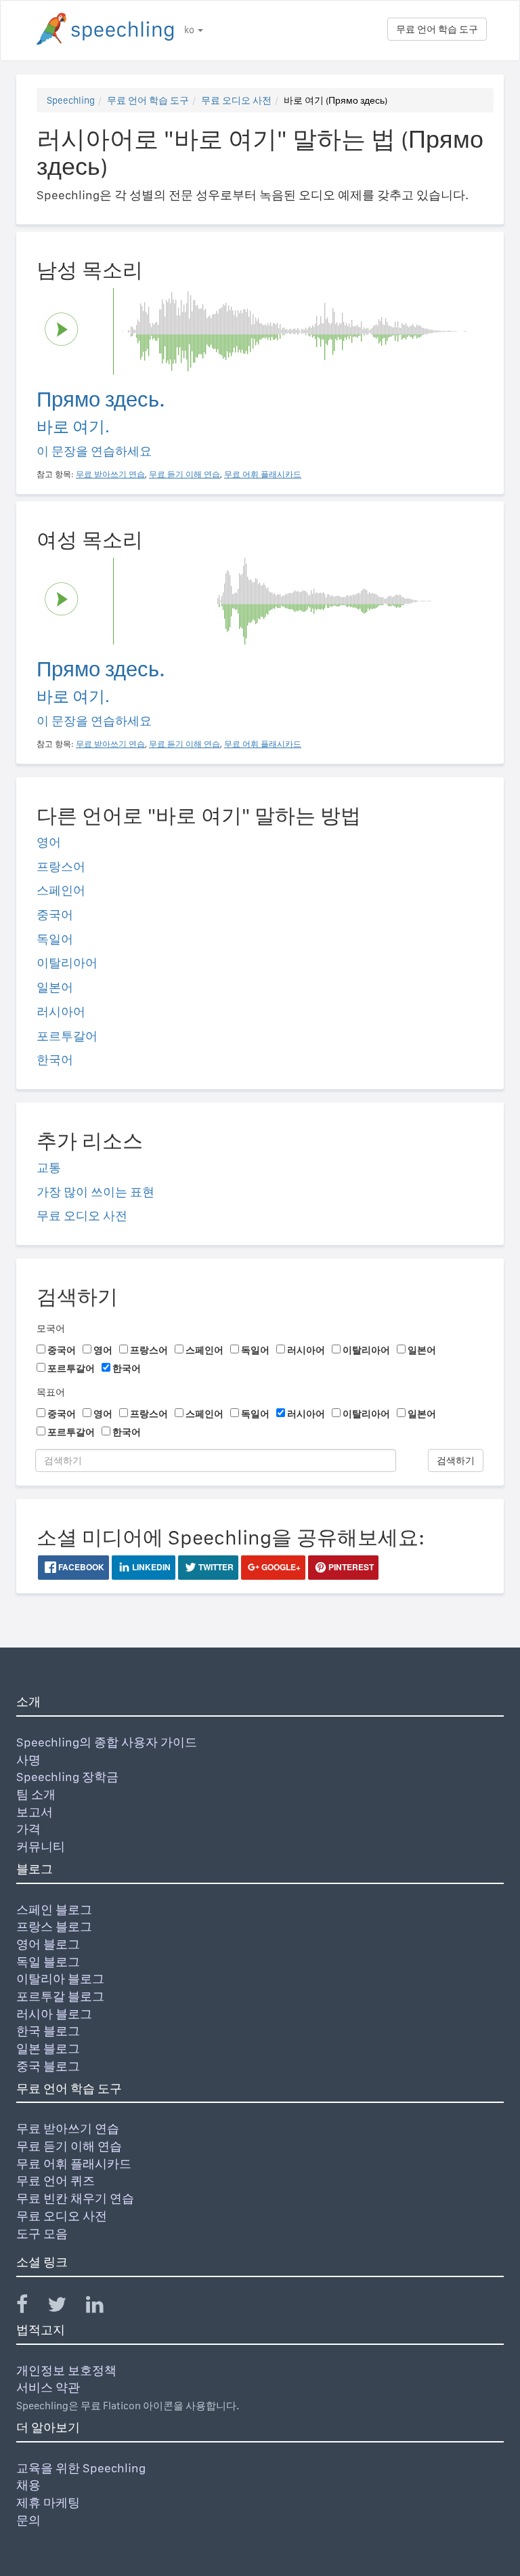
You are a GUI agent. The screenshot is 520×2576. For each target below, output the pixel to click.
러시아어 (61, 1011)
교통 (49, 1167)
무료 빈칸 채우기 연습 (75, 2198)
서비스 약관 (48, 2387)
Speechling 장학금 (67, 1777)
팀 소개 (36, 1794)
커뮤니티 (41, 1846)
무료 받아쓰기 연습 (68, 2128)
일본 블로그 (48, 2048)
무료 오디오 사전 (236, 100)
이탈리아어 (67, 963)
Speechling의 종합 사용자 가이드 (107, 1742)
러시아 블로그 (54, 2014)
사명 (28, 1760)
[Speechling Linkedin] (103, 2307)
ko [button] (190, 30)
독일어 (55, 939)
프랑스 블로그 (54, 1926)
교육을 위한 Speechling (81, 2468)
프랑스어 (61, 866)
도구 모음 (42, 2233)
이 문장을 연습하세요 (94, 451)
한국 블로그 (48, 2031)
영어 (49, 842)
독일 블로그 (48, 1962)
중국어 (55, 915)
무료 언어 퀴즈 (56, 2181)
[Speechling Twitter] (65, 2307)
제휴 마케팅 (48, 2502)
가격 (28, 1829)
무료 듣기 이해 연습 (69, 2146)
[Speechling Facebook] (30, 2307)
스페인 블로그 (54, 1909)
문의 (28, 2520)
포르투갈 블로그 (60, 1996)
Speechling (71, 100)
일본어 (55, 987)
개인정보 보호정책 (66, 2370)
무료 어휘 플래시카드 (74, 2164)
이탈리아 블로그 (60, 1979)
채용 (28, 2485)
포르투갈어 (67, 1036)
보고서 (35, 1812)
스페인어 (61, 890)
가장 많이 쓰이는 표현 (95, 1192)
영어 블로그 (48, 1944)
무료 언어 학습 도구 (437, 29)
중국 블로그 (48, 2066)
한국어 (55, 1060)
